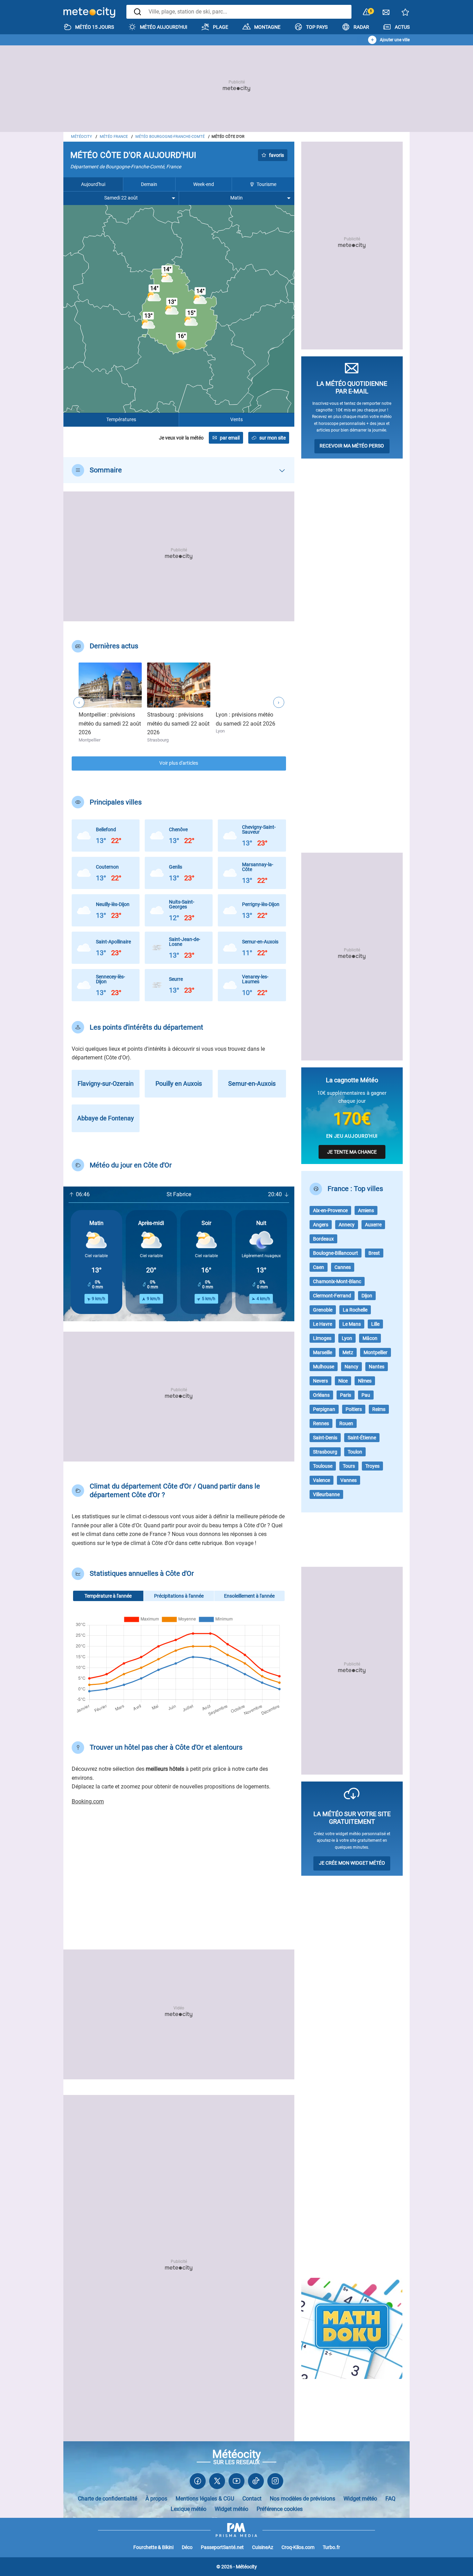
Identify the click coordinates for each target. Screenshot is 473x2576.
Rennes (321, 1423)
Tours (349, 1466)
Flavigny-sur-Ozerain (106, 1083)
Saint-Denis (325, 1438)
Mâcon (370, 1338)
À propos (156, 2499)
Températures (121, 420)
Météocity (82, 137)
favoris (276, 155)
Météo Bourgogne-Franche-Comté (170, 137)
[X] (217, 2483)
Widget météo (360, 2499)
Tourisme (266, 184)
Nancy (351, 1367)
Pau (366, 1395)
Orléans (321, 1395)
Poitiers (354, 1409)
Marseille (323, 1352)
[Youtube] (237, 2483)
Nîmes (365, 1381)
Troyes (372, 1466)
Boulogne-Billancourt (336, 1253)
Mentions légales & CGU (205, 2499)
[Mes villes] (405, 14)
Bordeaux (323, 1239)
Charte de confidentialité (108, 2499)
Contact (252, 2499)
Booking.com (88, 1801)
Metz (348, 1352)
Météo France (114, 137)
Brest (374, 1253)
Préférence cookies (280, 2509)
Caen (319, 1267)
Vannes (349, 1480)
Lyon (347, 1338)
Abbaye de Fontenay (106, 1118)
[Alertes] (367, 12)
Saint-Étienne (362, 1438)
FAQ (390, 2499)
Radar (361, 27)
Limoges (322, 1338)
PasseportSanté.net (222, 2547)
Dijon (367, 1296)
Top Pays (317, 27)
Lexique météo (189, 2509)
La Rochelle (355, 1310)
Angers (321, 1225)
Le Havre (323, 1324)
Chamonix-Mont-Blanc (337, 1281)
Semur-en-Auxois (252, 1083)
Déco (187, 2547)
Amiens (366, 1210)
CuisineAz (263, 2547)
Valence (322, 1480)
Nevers (320, 1381)
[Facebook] (198, 2483)
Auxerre (373, 1225)
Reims (379, 1409)
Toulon (355, 1452)
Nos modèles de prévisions (302, 2499)
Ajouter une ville (395, 40)
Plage (221, 27)
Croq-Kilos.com (298, 2547)
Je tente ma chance (352, 1152)
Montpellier (376, 1352)
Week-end (204, 184)
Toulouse (323, 1466)
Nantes (377, 1367)
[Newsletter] (386, 14)
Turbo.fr (331, 2547)
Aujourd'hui (93, 184)
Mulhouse (324, 1367)
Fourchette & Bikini (153, 2547)
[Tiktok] (256, 2483)
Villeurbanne (326, 1494)
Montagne (267, 27)
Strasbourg (325, 1452)
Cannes (343, 1267)
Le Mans (352, 1324)
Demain (149, 184)
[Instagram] (275, 2483)
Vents (237, 420)
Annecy (347, 1225)
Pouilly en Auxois (179, 1083)
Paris (346, 1395)
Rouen (346, 1423)
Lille (375, 1324)
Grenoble (323, 1310)
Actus (402, 27)
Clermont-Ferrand (332, 1296)
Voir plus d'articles (179, 763)
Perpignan (324, 1409)
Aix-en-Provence (330, 1210)
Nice (343, 1381)
